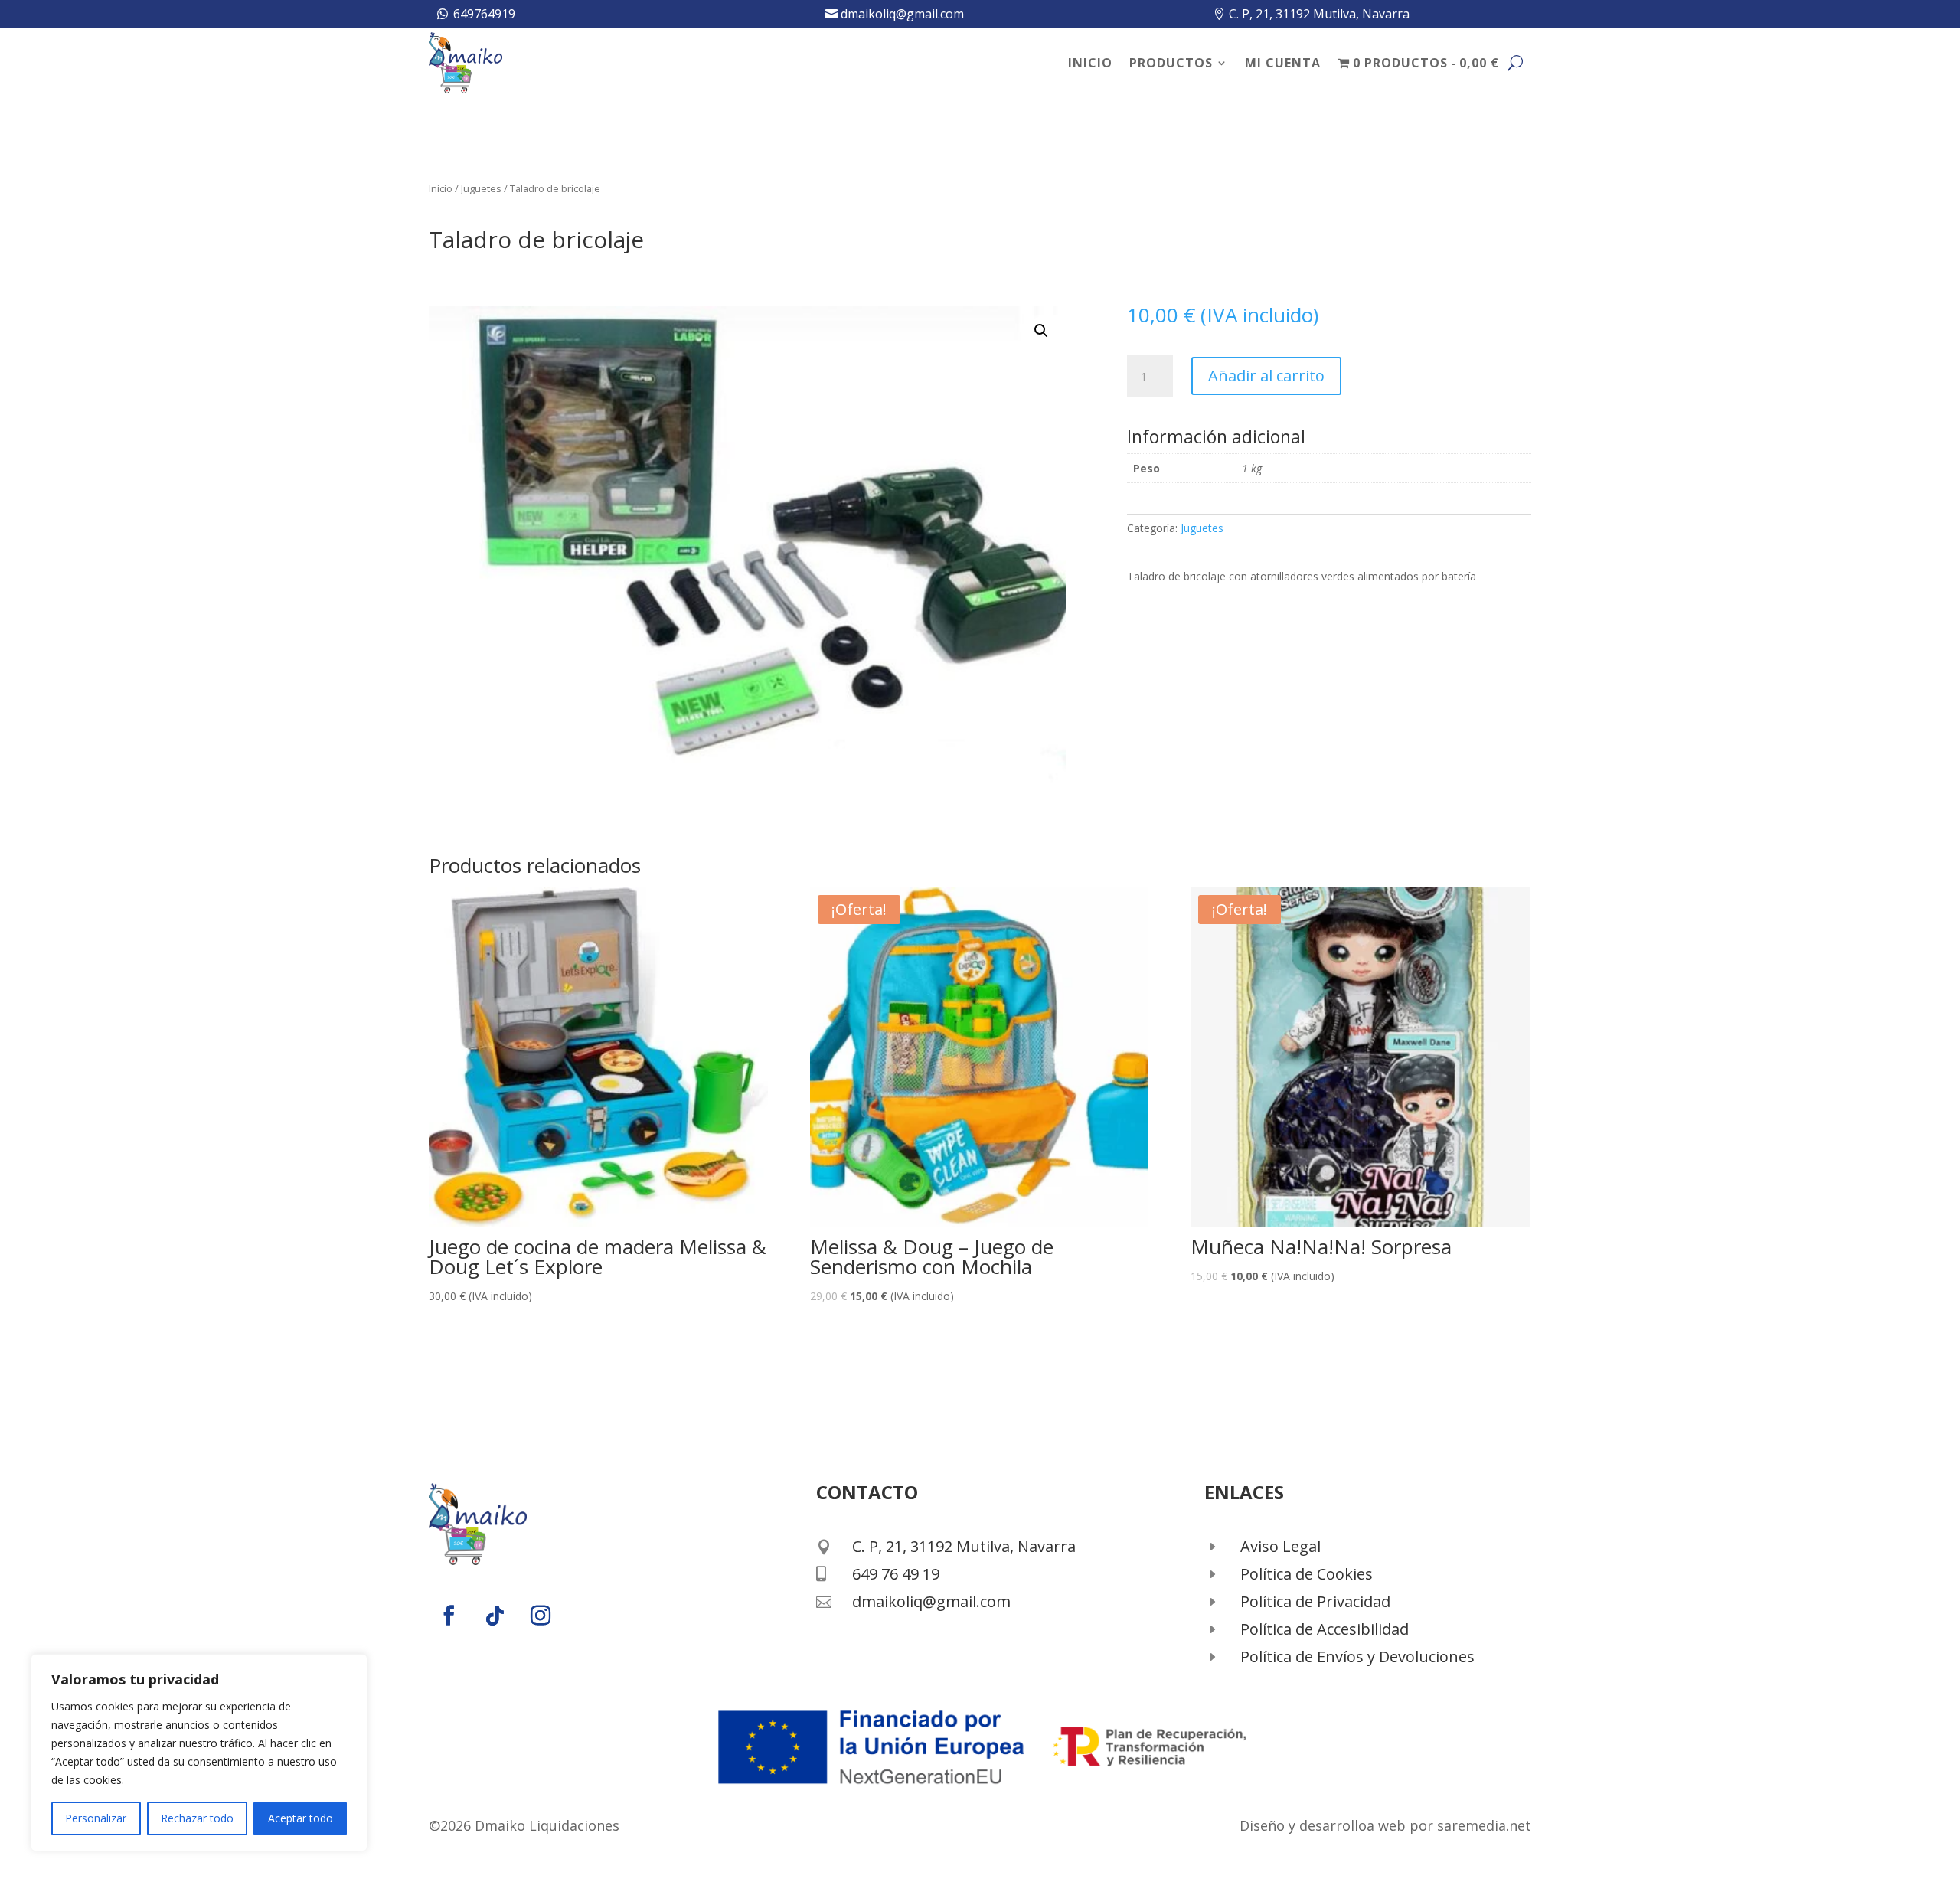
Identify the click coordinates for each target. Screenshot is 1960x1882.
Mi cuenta (1283, 63)
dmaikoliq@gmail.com (902, 14)
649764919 (484, 14)
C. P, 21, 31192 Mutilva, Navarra (1319, 14)
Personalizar (96, 1818)
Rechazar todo (197, 1818)
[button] (1041, 331)
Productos (1171, 63)
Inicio (1090, 63)
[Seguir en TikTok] (495, 1616)
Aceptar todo (301, 1818)
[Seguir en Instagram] (541, 1616)
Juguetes (481, 188)
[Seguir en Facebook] (449, 1616)
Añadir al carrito (1266, 376)
